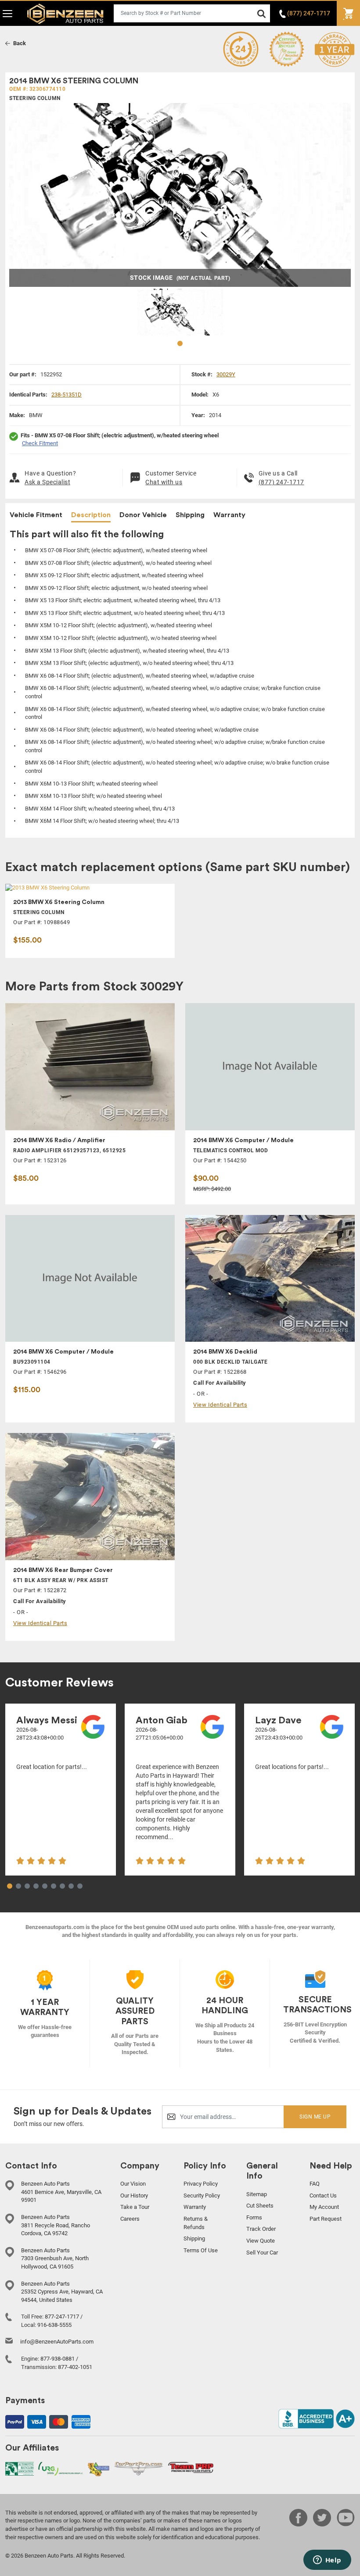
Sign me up (315, 2117)
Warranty (229, 515)
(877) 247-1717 (281, 482)
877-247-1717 (62, 2317)
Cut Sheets (260, 2206)
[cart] (348, 13)
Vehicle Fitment (36, 515)
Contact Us (323, 2195)
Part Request (326, 2219)
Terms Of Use (201, 2250)
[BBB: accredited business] (317, 2418)
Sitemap (257, 2194)
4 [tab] (36, 1886)
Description (91, 515)
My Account (324, 2207)
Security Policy (202, 2195)
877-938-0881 (58, 2359)
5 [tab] (45, 1886)
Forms (254, 2217)
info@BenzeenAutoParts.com (57, 2342)
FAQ (315, 2184)
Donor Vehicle (143, 515)
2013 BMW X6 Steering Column (59, 902)
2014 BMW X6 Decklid (225, 1352)
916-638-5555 (54, 2325)
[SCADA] (98, 2469)
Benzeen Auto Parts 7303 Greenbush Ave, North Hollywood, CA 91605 (55, 2258)
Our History (134, 2195)
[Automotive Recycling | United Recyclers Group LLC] (61, 2468)
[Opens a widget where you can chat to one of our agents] (327, 2561)
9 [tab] (80, 1886)
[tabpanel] (180, 312)
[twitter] (322, 2528)
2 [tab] (18, 1886)
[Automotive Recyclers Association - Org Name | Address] (20, 2468)
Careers (130, 2219)
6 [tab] (54, 1886)
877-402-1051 (75, 2367)
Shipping (190, 515)
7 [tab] (62, 1886)
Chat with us (164, 482)
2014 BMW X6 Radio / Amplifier (59, 1140)
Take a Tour (135, 2207)
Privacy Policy (201, 2184)
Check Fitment (40, 443)
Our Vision (133, 2184)
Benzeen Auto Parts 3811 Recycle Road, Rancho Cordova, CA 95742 (56, 2225)
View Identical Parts (220, 1405)
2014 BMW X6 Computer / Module (243, 1140)
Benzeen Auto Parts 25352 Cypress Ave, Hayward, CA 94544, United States (62, 2292)
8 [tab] (71, 1886)
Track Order (261, 2229)
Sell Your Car (262, 2253)
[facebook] (298, 2528)
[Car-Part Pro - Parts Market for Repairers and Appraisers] (139, 2468)
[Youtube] (346, 2528)
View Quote (261, 2241)
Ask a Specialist (47, 482)
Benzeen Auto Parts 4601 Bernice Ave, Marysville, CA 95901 (61, 2192)
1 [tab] (180, 344)
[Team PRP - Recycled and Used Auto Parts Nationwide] (191, 2467)
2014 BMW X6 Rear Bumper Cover (63, 1570)
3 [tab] (27, 1886)
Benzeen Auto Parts (63, 13)
